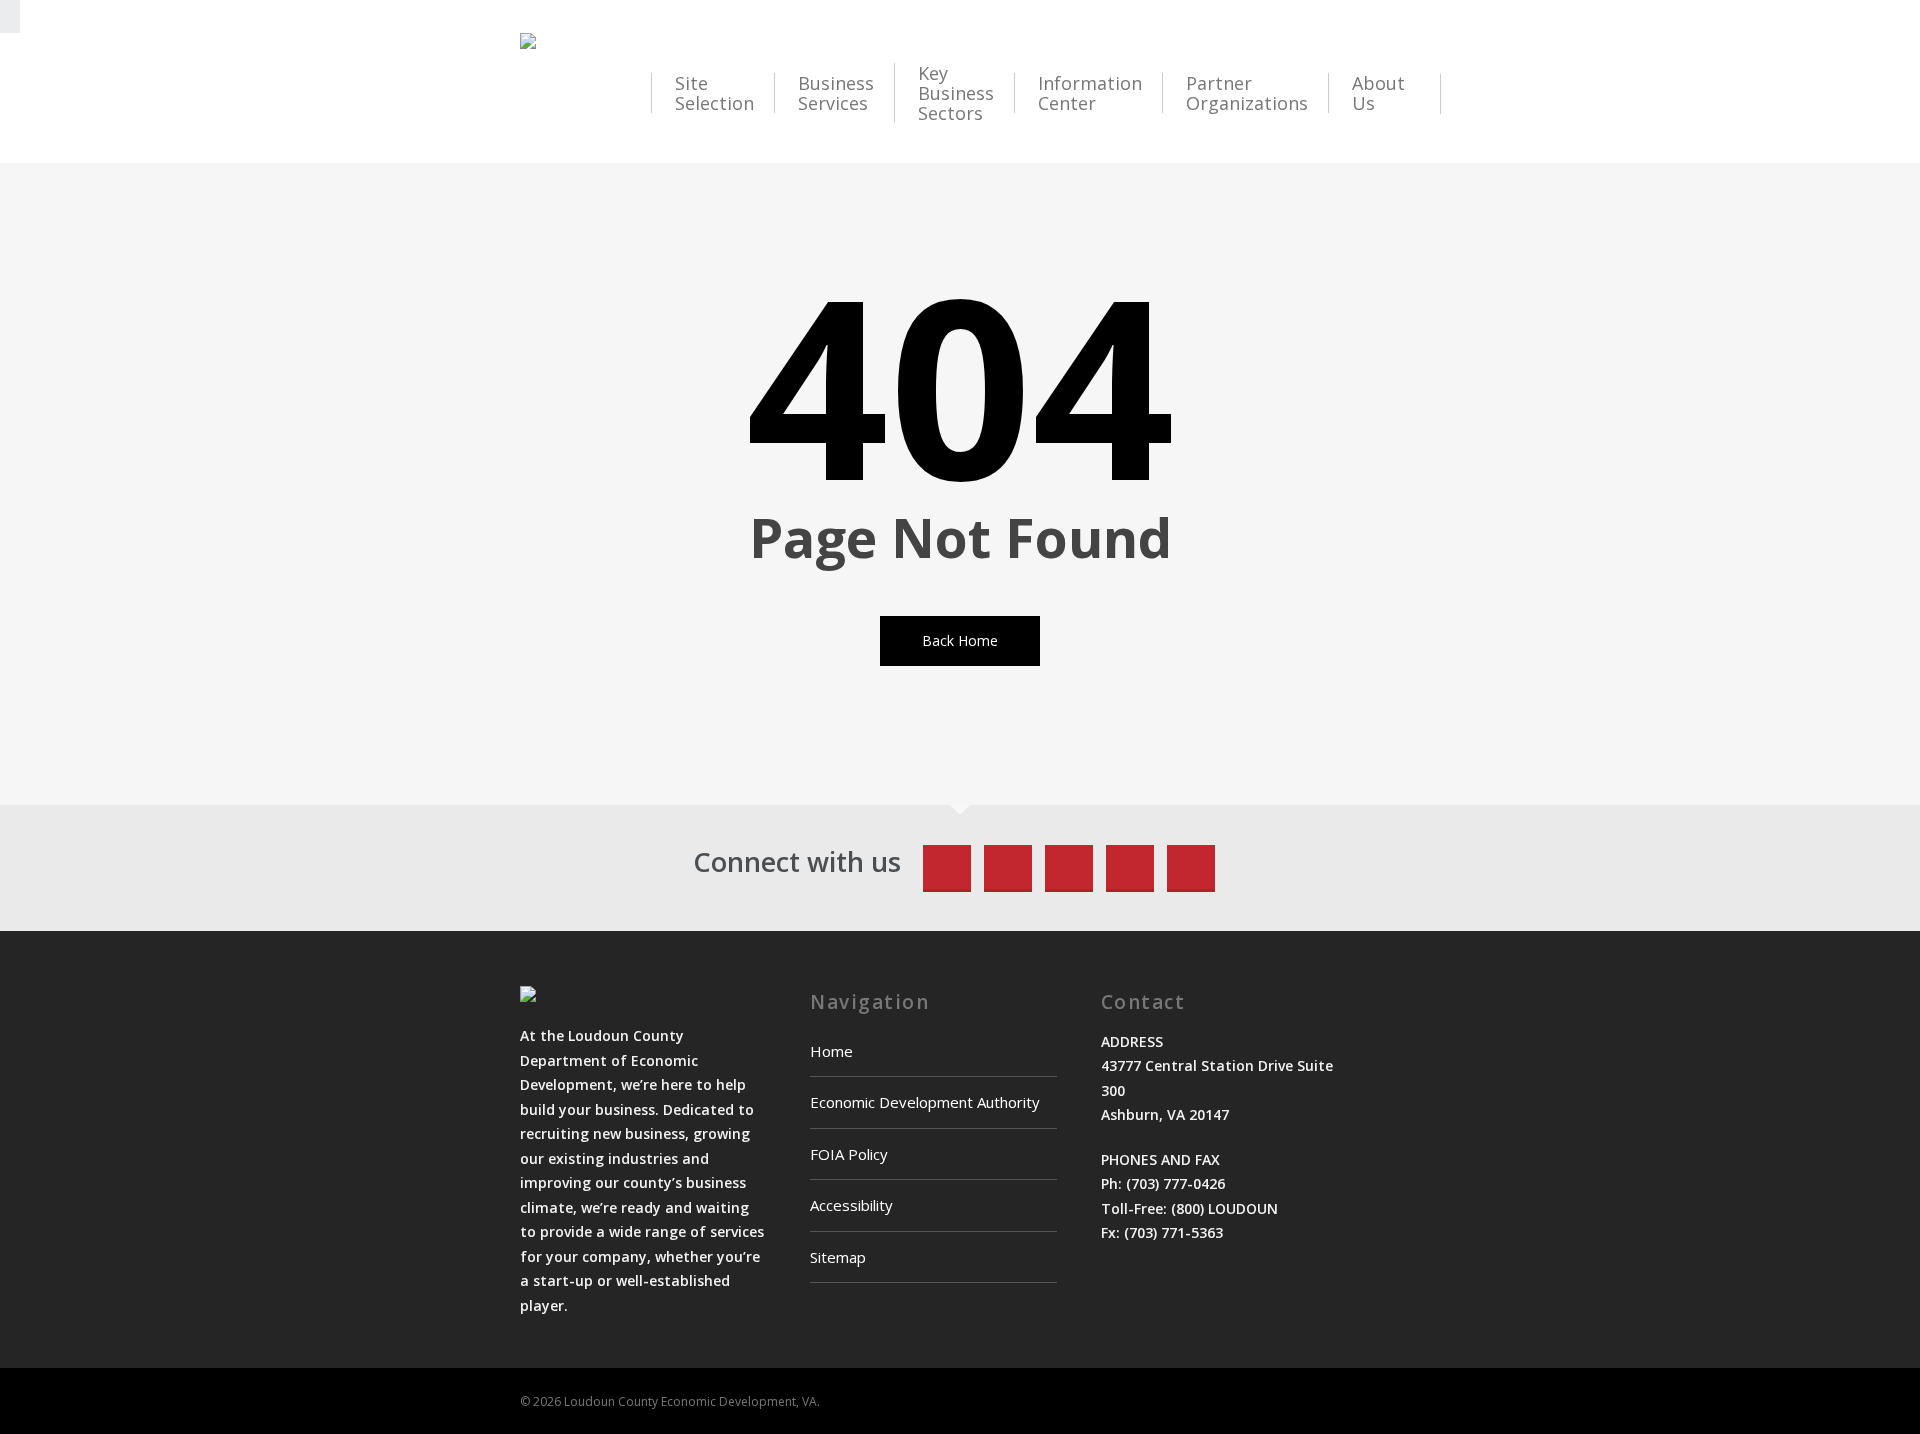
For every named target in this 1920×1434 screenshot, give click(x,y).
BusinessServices (836, 93)
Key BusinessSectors (956, 93)
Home (831, 1051)
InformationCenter (1090, 93)
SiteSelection (714, 93)
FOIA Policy (849, 1154)
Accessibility (851, 1205)
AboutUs (1378, 93)
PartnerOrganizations (1247, 93)
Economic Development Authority (925, 1102)
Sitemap (838, 1257)
